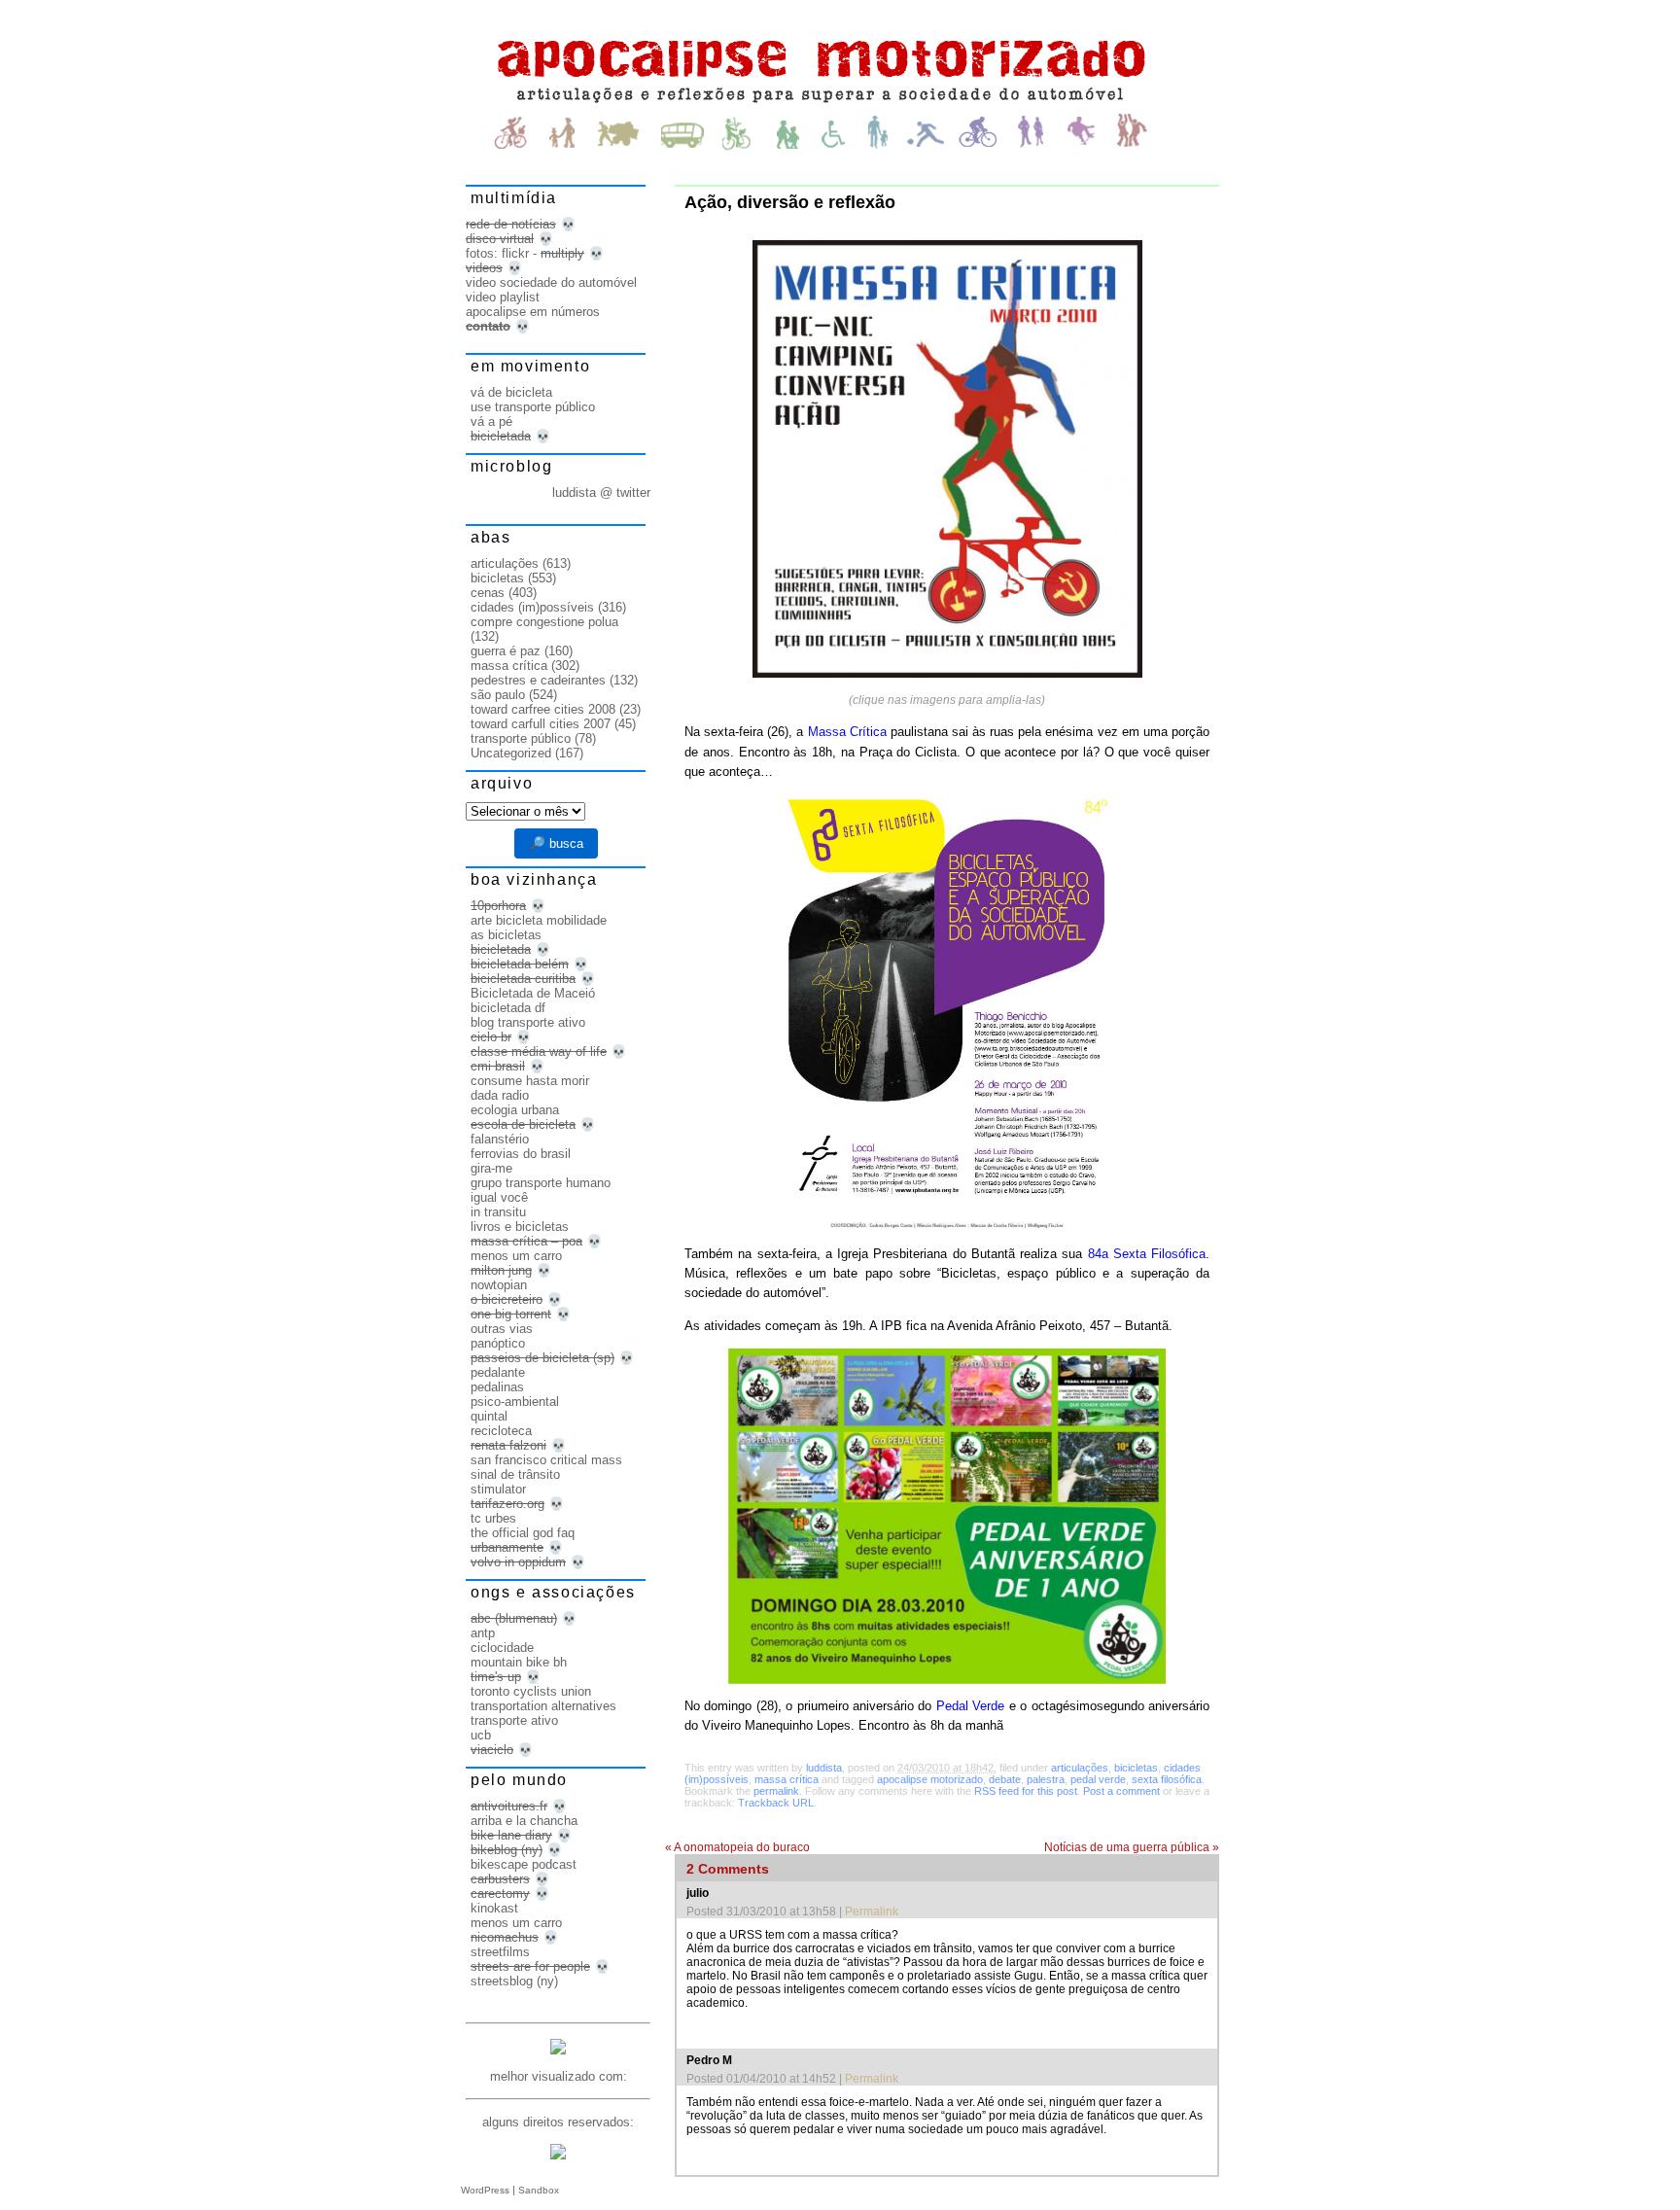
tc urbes (493, 1518)
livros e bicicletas (520, 1227)
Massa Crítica (847, 732)
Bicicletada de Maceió (533, 993)
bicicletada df (508, 1008)
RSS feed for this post (1026, 1791)
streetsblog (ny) (514, 1981)
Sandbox (539, 2190)
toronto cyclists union (531, 1691)
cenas (488, 593)
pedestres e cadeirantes (538, 680)
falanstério (500, 1139)
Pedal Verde (970, 1706)
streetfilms (500, 1952)
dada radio (500, 1095)
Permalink (872, 1912)
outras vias (502, 1329)
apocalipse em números (533, 312)
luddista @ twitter (601, 492)
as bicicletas (506, 935)
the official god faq (523, 1533)
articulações (1080, 1768)
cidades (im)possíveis (532, 607)
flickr (515, 253)
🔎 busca (556, 843)
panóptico (498, 1343)
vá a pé (491, 421)
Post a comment (1121, 1791)
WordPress (485, 2190)
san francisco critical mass (546, 1460)
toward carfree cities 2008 (543, 709)
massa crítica (787, 1779)
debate (1005, 1779)
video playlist (503, 297)
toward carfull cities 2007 (541, 724)
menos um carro (516, 1256)
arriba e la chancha (524, 1821)
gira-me (491, 1168)
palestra (1046, 1779)
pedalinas (497, 1387)
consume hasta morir (530, 1081)
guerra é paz (506, 651)
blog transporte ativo (528, 1022)
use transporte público (533, 407)
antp (483, 1633)
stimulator (498, 1489)
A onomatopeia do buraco (737, 1847)
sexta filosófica (1167, 1779)
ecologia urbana (515, 1110)
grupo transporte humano (541, 1183)
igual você (499, 1197)
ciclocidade (502, 1648)
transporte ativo (514, 1720)
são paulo (498, 695)
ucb (481, 1735)
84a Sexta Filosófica (1147, 1254)
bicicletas (1136, 1768)
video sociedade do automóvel (551, 282)
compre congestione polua (544, 622)
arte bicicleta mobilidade (539, 920)
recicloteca (501, 1431)
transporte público (521, 738)
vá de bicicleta (511, 392)
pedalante (498, 1372)
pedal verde (1098, 1779)
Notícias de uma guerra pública (1132, 1847)
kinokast (494, 1908)
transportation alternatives (543, 1706)
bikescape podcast (524, 1864)
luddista (824, 1768)
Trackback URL (776, 1803)
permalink (776, 1791)
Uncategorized (511, 753)
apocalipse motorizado (930, 1779)
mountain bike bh (519, 1662)
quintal (489, 1416)
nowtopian (499, 1285)
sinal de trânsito (515, 1474)
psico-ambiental (515, 1402)
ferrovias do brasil (521, 1154)
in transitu (498, 1212)
